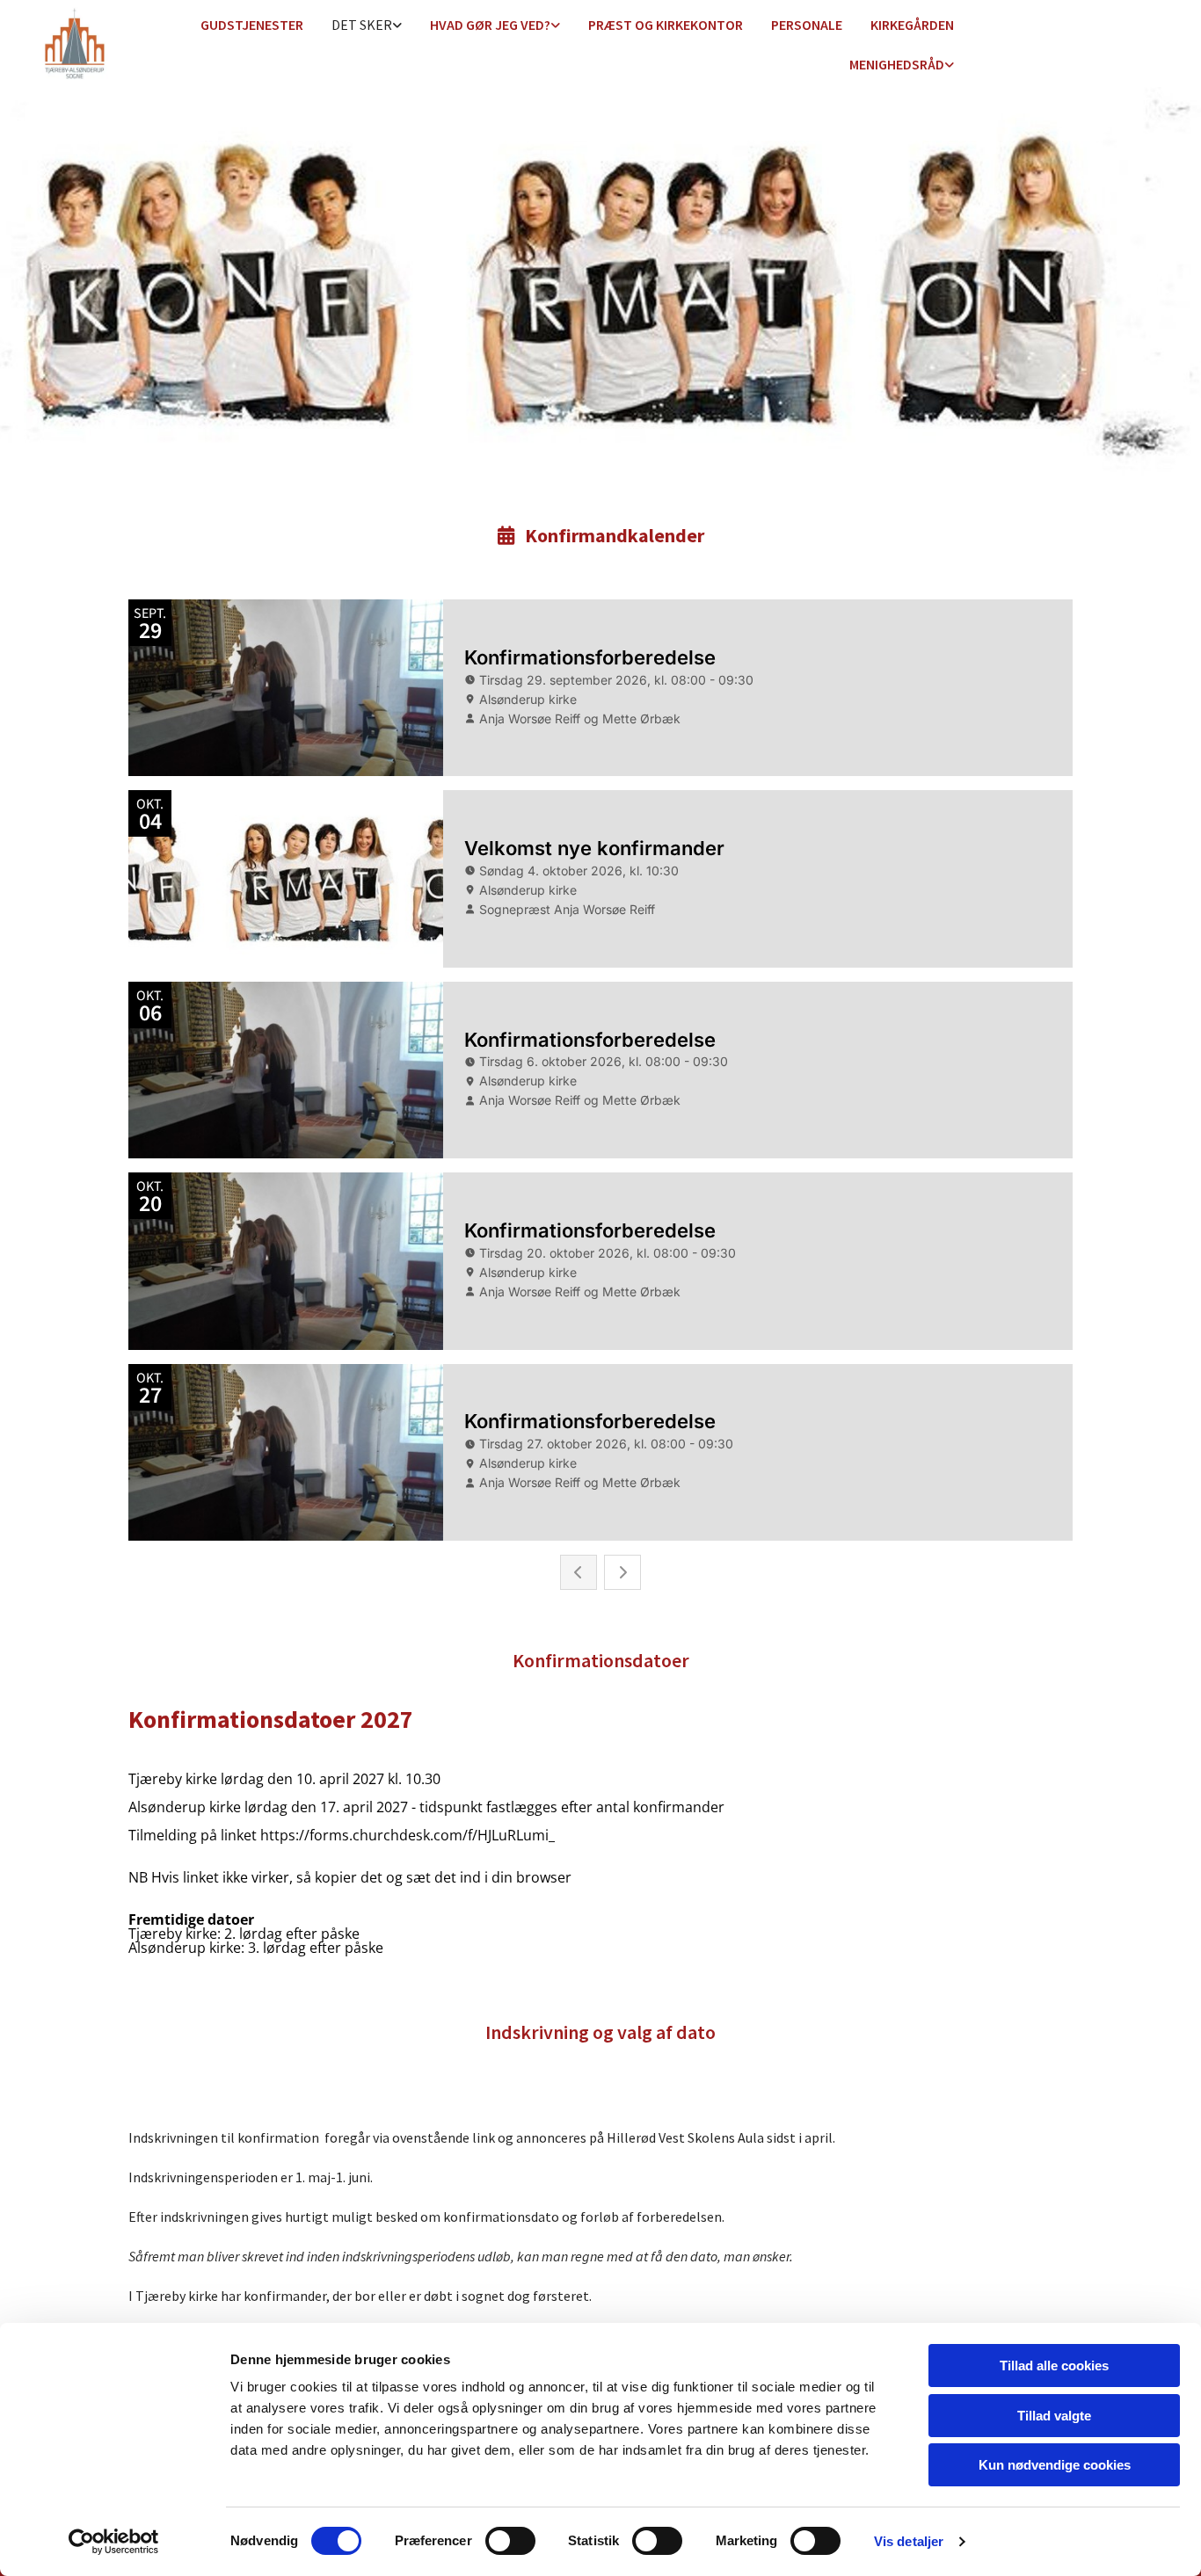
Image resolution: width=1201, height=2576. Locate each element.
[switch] (510, 2541)
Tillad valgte (1054, 2416)
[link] (367, 26)
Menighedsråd (897, 64)
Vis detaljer (909, 2541)
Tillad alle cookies (1054, 2366)
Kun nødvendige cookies (1055, 2465)
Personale (807, 25)
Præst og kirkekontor (666, 25)
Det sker (362, 25)
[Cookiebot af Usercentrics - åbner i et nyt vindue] (114, 2542)
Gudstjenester (252, 25)
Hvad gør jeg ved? (490, 25)
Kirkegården (912, 25)
